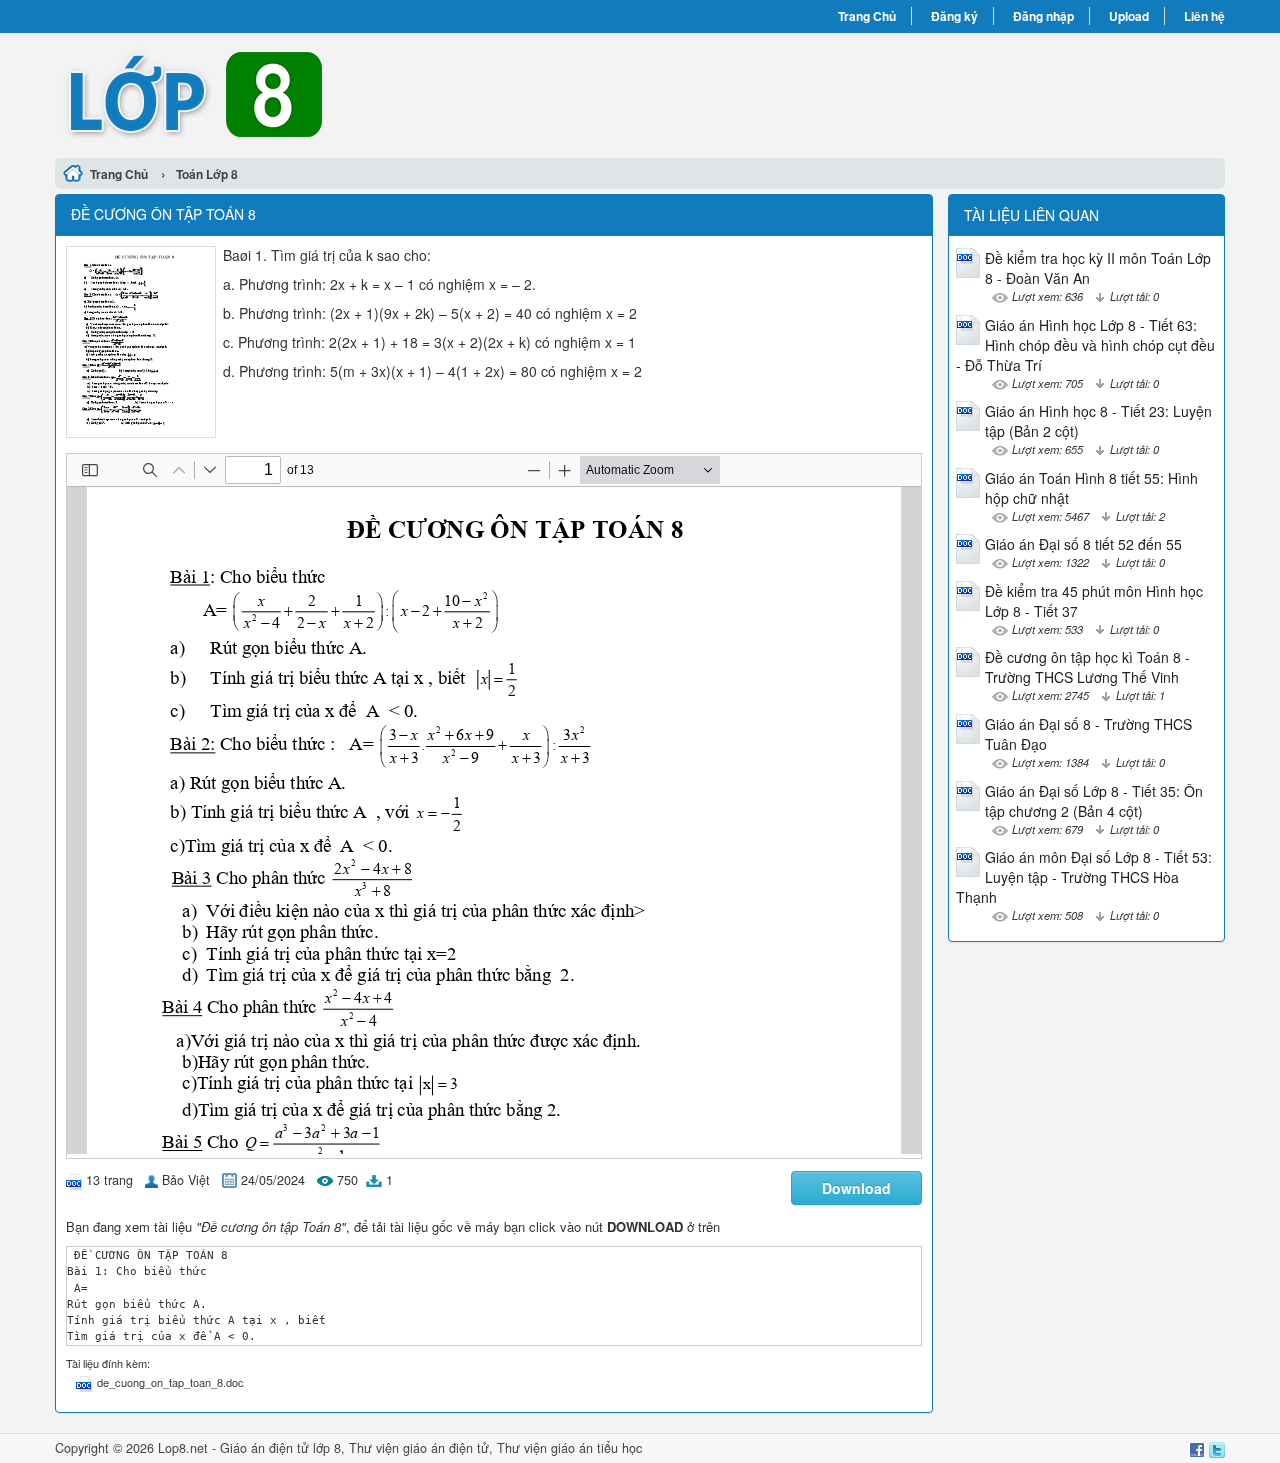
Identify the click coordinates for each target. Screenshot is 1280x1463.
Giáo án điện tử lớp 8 (280, 1448)
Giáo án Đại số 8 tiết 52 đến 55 (1083, 544)
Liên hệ (1204, 16)
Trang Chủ (867, 16)
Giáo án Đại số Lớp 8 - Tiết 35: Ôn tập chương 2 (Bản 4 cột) (1094, 801)
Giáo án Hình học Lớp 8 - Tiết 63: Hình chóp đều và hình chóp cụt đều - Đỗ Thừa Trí (1085, 345)
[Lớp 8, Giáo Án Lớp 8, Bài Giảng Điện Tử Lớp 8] (347, 93)
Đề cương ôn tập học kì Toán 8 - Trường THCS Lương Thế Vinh (1087, 667)
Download (856, 1188)
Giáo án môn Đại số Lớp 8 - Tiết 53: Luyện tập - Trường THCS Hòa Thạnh (1084, 877)
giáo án (424, 1448)
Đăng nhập (1043, 16)
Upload (1129, 16)
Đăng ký (954, 16)
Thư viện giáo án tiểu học (569, 1448)
